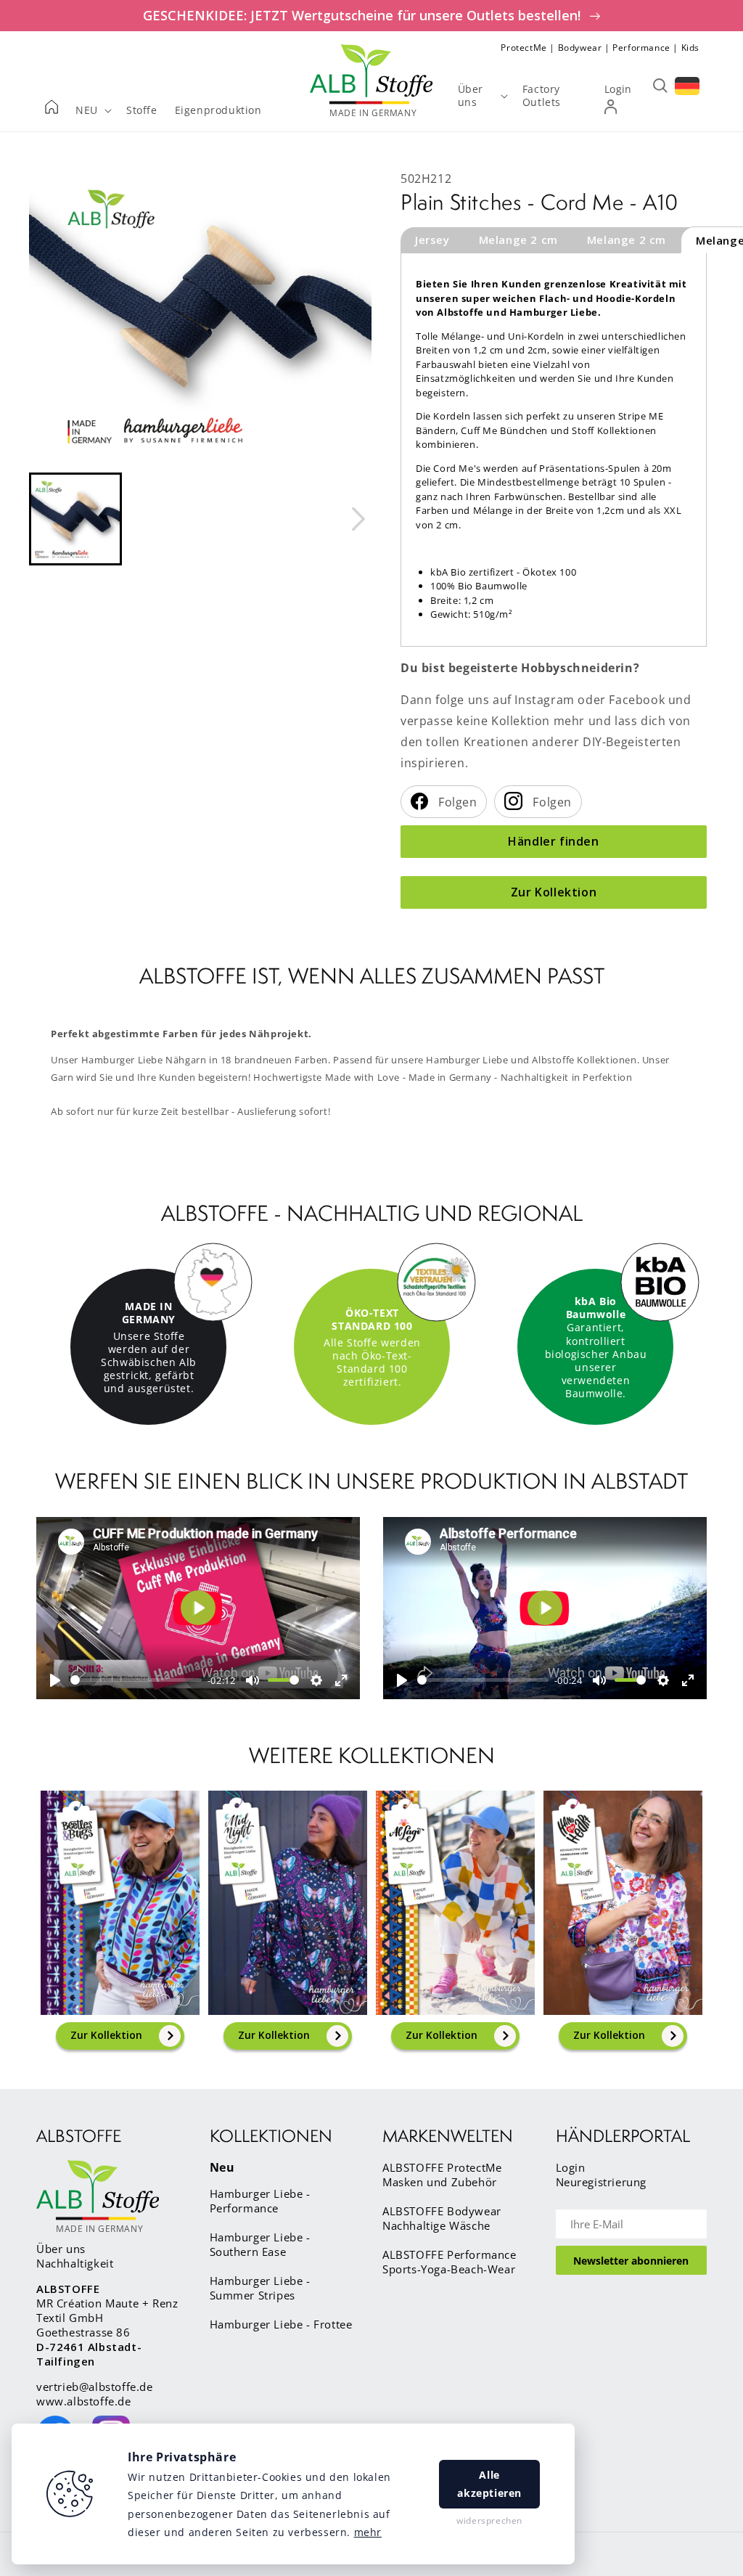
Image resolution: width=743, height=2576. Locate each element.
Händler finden (553, 841)
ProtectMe (524, 48)
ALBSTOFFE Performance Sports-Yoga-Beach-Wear (450, 2262)
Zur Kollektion (554, 892)
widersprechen (489, 2520)
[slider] (136, 1680)
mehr (368, 2532)
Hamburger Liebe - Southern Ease (260, 2244)
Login (571, 2167)
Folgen (456, 802)
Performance (641, 48)
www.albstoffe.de (84, 2401)
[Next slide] (358, 519)
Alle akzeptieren (489, 2484)
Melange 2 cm (518, 240)
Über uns (61, 2249)
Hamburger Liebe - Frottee (281, 2324)
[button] (75, 519)
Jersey (432, 240)
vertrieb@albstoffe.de (95, 2387)
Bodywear (580, 48)
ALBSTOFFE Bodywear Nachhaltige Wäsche (442, 2218)
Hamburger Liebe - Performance (260, 2201)
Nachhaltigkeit (75, 2263)
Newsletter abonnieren (631, 2261)
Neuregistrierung (602, 2182)
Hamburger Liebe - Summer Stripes (260, 2288)
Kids (690, 48)
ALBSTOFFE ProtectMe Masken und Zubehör (442, 2175)
